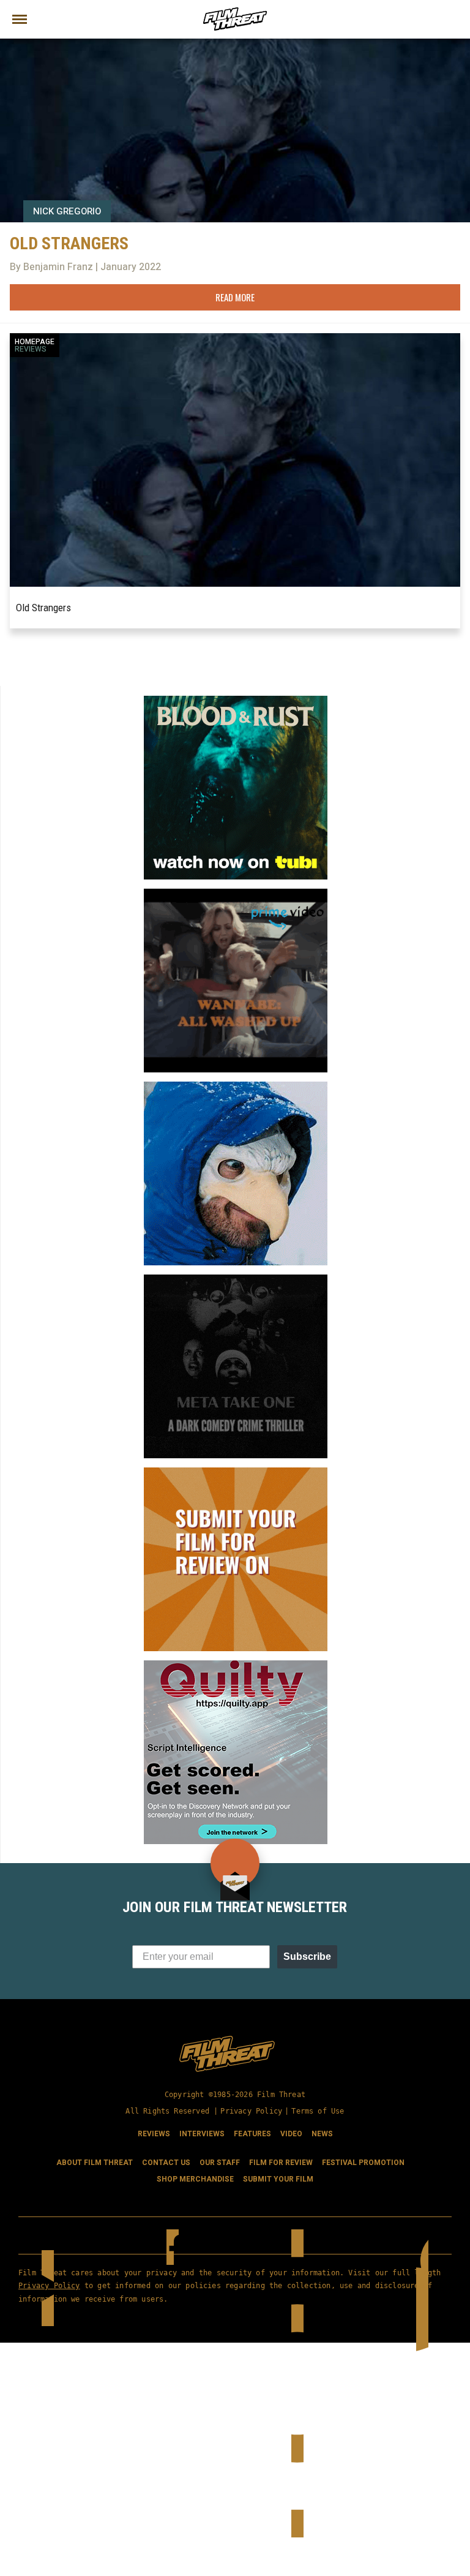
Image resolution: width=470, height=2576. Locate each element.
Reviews (31, 349)
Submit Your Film (278, 2179)
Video (291, 2134)
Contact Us (166, 2163)
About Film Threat (95, 2163)
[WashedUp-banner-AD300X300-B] (236, 894)
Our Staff (220, 2163)
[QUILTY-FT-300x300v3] (236, 1665)
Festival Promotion (363, 2163)
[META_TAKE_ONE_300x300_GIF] (236, 1279)
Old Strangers (43, 608)
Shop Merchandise (195, 2179)
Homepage (35, 342)
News (322, 2134)
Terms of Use (318, 2111)
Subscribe (307, 1956)
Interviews (202, 2134)
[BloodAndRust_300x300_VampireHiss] (236, 701)
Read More (235, 297)
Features (252, 2134)
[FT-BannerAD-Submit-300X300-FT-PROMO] (236, 1472)
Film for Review (281, 2163)
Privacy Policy (251, 2111)
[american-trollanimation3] (236, 1087)
